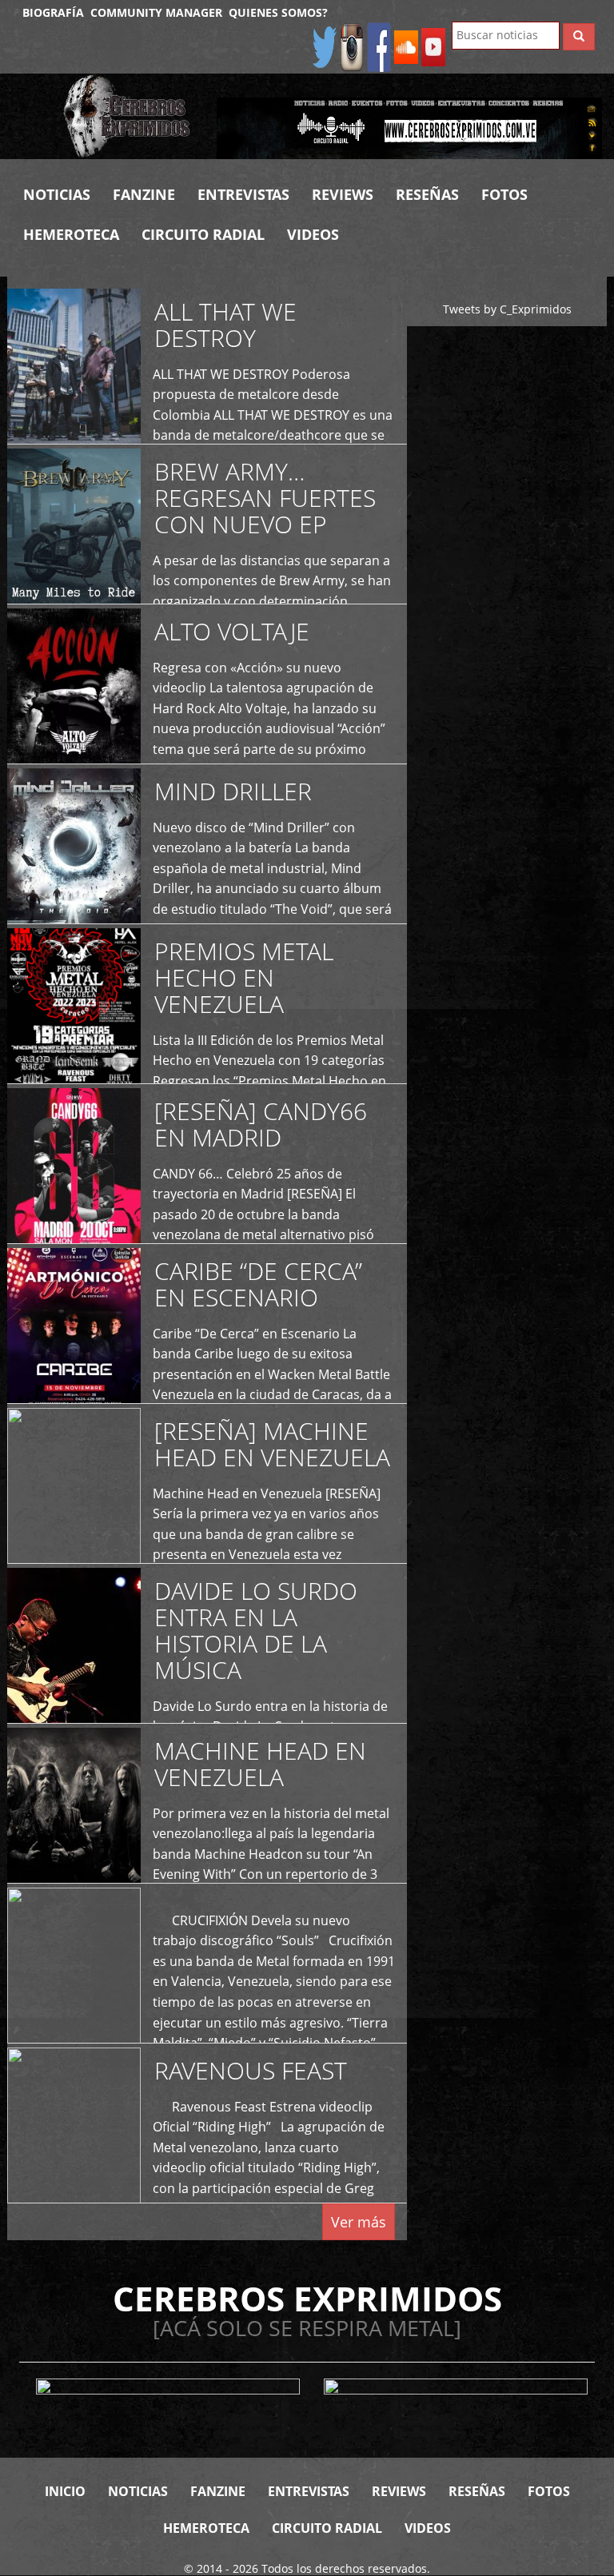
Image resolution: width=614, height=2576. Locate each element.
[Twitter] (325, 46)
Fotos (504, 194)
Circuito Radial (203, 234)
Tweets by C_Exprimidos (507, 309)
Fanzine (144, 194)
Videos (313, 234)
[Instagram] (352, 46)
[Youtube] (433, 46)
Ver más (359, 2222)
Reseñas (427, 194)
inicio (65, 2491)
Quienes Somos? (278, 12)
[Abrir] (409, 128)
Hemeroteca (71, 234)
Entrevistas (243, 194)
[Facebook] (379, 46)
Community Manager (156, 12)
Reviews (343, 194)
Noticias (57, 194)
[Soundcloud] (406, 46)
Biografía (53, 12)
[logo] (128, 116)
